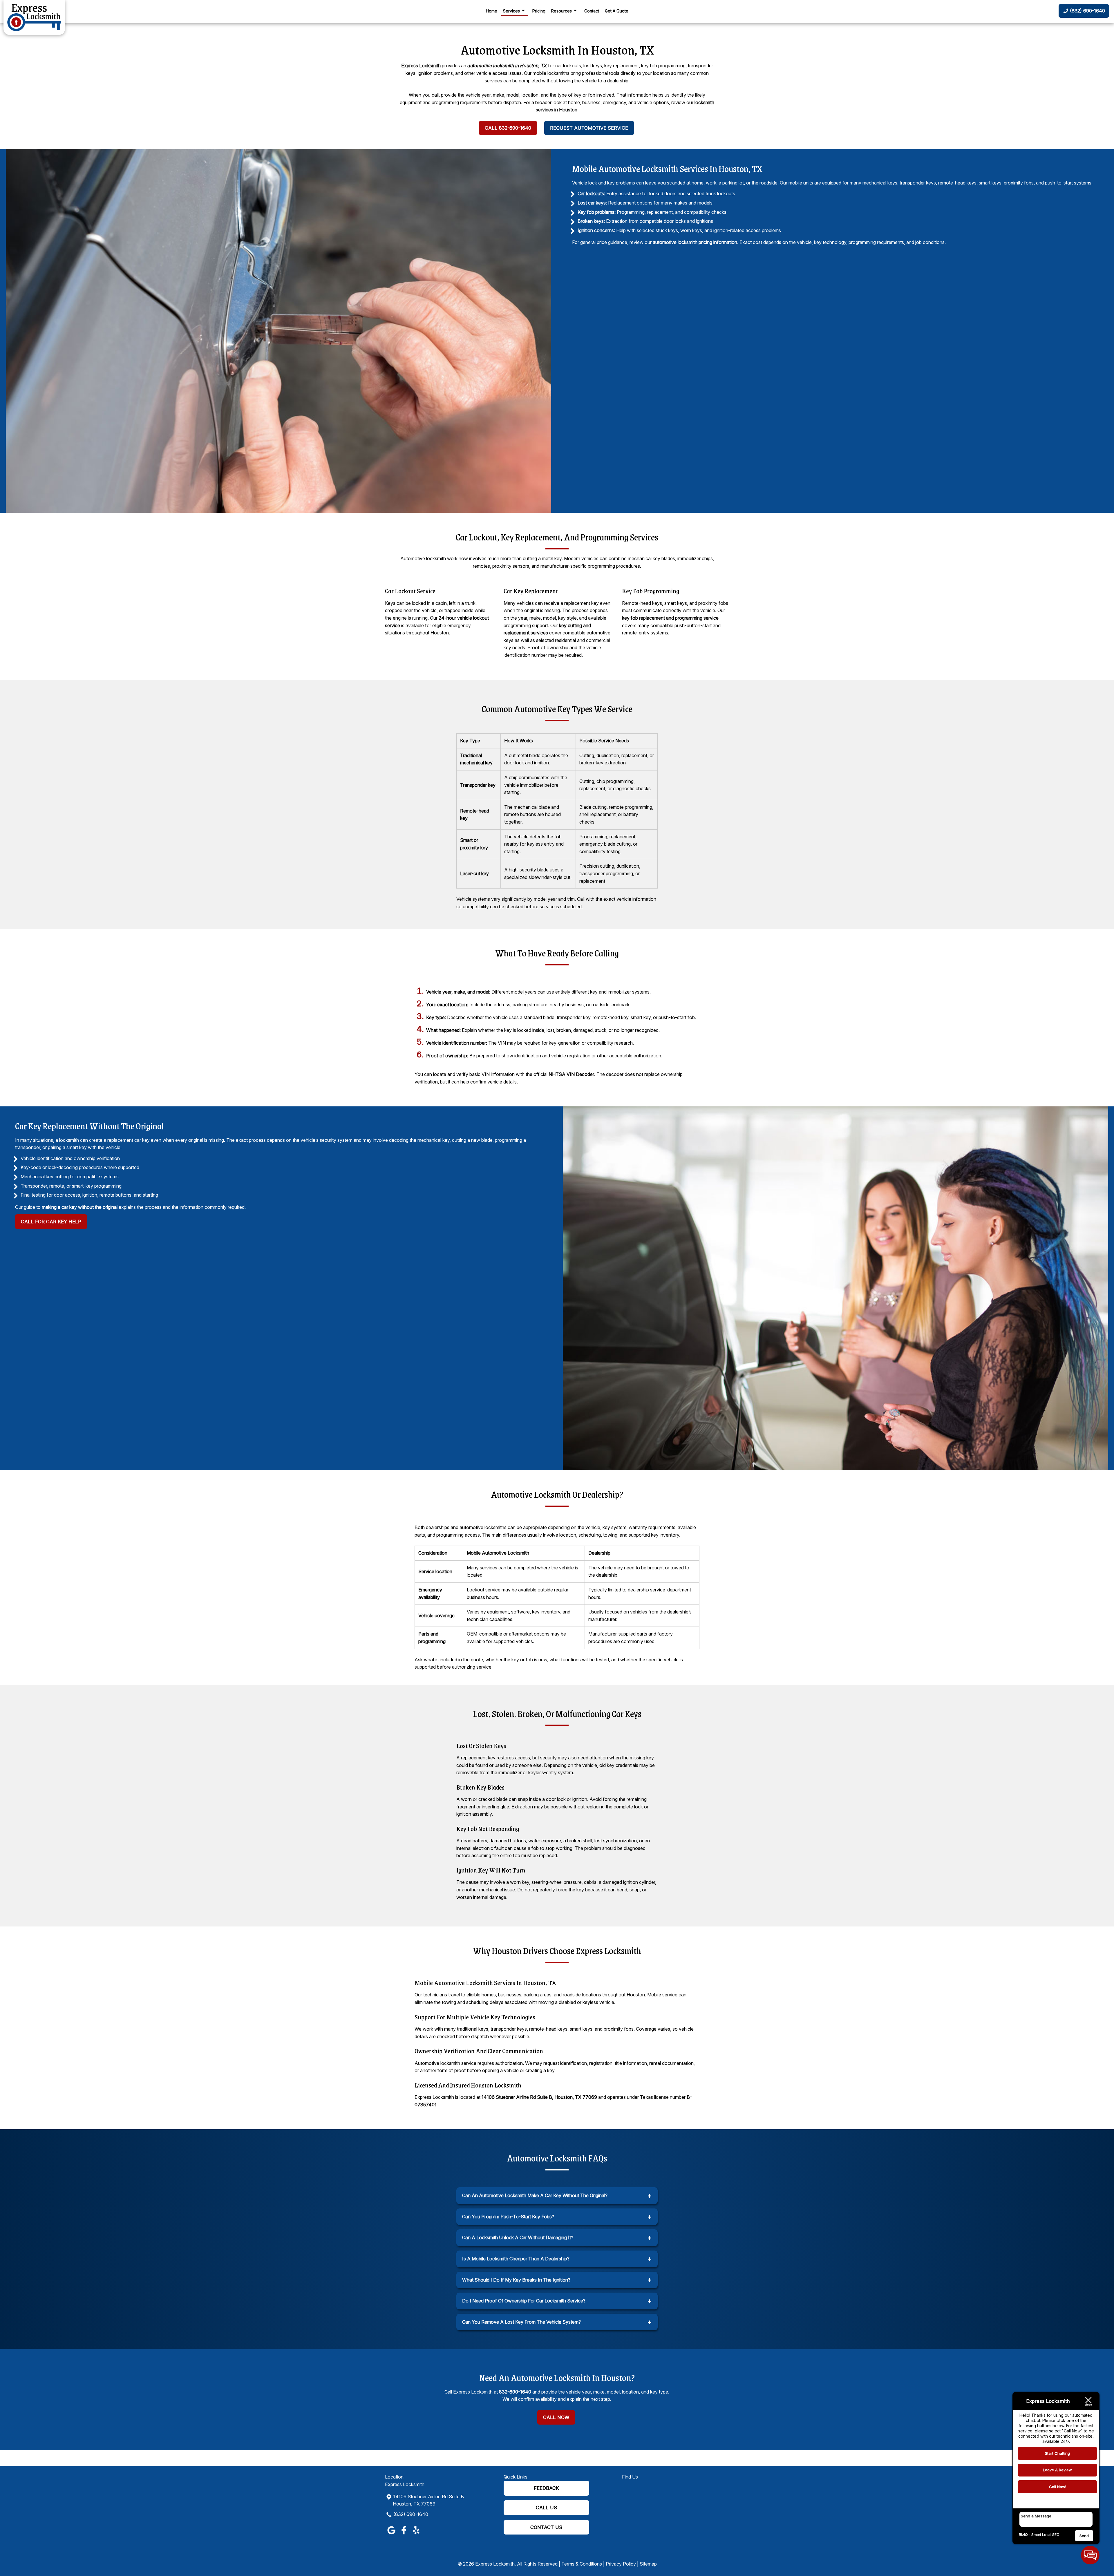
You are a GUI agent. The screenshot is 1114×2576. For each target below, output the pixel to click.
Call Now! (1058, 2487)
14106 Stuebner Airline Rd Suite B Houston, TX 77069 (428, 2500)
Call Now (556, 2417)
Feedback (546, 2488)
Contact (592, 11)
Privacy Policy (621, 2564)
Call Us (546, 2508)
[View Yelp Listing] (416, 2534)
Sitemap (648, 2564)
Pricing (539, 11)
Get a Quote (617, 11)
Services (511, 11)
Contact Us (546, 2527)
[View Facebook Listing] (404, 2534)
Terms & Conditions (582, 2564)
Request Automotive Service (589, 128)
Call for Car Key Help (51, 1222)
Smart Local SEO (1045, 2535)
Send (1084, 2536)
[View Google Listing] (391, 2534)
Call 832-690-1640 (508, 128)
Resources (561, 11)
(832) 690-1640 (411, 2514)
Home (492, 11)
